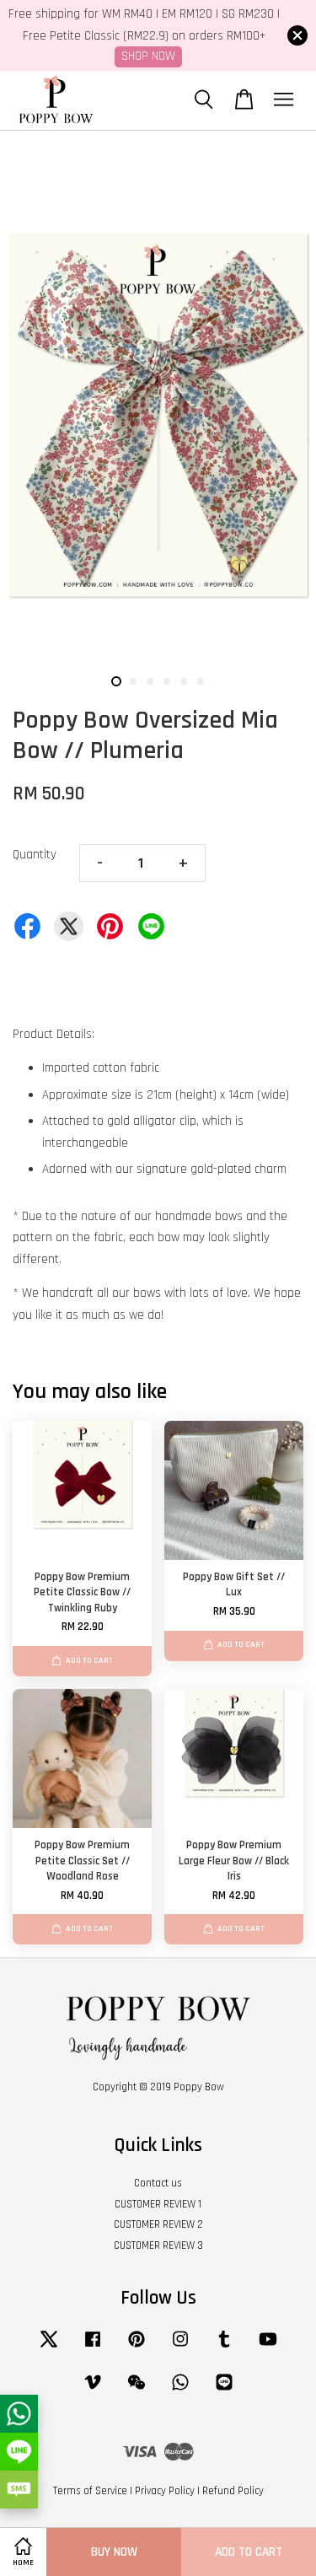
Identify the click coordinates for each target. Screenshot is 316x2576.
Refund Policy (233, 2491)
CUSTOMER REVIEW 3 (158, 2245)
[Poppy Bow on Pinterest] (137, 2347)
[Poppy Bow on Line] (224, 2390)
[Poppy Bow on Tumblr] (224, 2347)
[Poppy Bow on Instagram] (180, 2347)
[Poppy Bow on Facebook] (93, 2347)
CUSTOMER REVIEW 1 (158, 2204)
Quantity (35, 855)
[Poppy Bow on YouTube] (268, 2347)
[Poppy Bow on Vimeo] (93, 2390)
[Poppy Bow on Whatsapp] (180, 2390)
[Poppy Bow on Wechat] (137, 2390)
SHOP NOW (148, 56)
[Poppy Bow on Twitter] (49, 2347)
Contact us (158, 2183)
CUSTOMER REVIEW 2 (158, 2224)
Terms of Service (90, 2491)
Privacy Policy (165, 2491)
